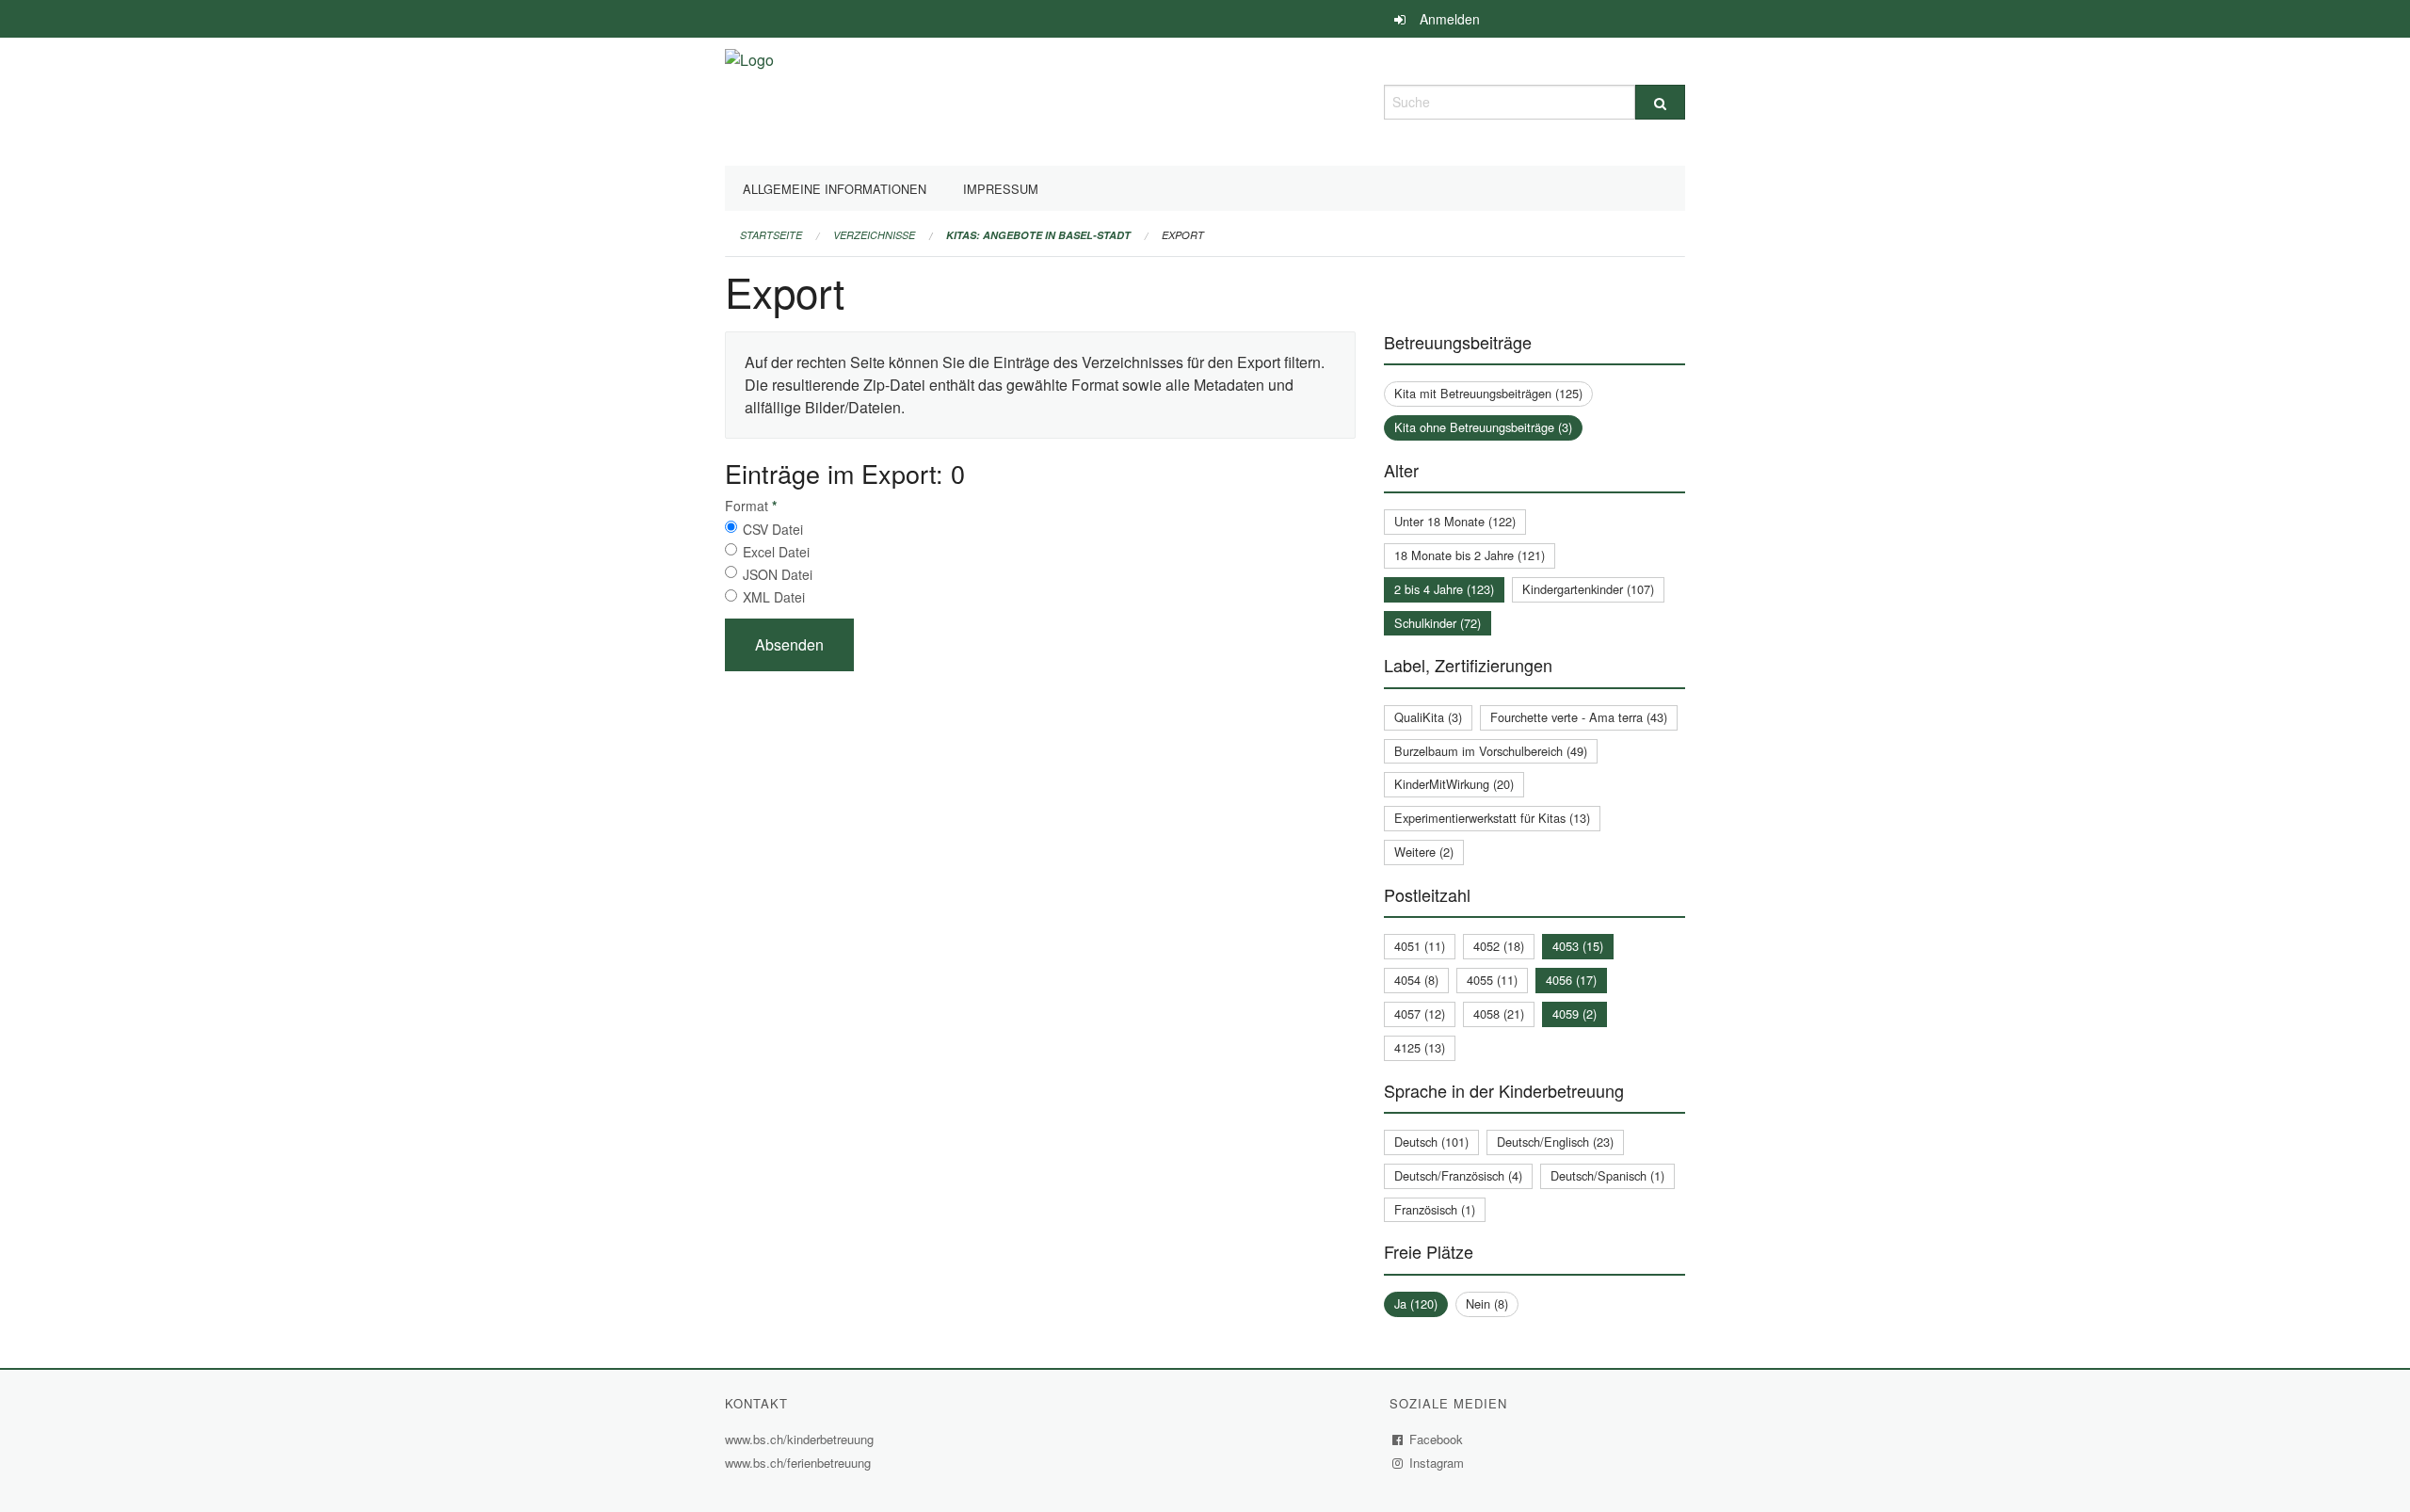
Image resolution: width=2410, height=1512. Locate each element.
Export (1183, 235)
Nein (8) (1487, 1303)
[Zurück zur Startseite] (749, 99)
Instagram (1437, 1463)
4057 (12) (1420, 1013)
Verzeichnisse (874, 235)
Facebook (1437, 1439)
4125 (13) (1420, 1047)
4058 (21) (1499, 1013)
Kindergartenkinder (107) (1588, 589)
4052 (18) (1499, 946)
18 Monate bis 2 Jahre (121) (1470, 555)
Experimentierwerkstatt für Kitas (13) (1492, 818)
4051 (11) (1420, 946)
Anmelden (1450, 19)
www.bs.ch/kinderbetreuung (802, 1439)
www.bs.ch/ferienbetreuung (800, 1463)
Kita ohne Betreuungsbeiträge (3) (1483, 427)
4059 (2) (1575, 1013)
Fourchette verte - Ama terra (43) (1579, 717)
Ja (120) (1416, 1303)
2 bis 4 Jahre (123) (1444, 589)
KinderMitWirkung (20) (1454, 784)
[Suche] (1660, 102)
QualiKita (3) (1428, 717)
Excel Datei (776, 552)
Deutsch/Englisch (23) (1555, 1142)
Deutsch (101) (1431, 1142)
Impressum (1001, 189)
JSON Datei (778, 574)
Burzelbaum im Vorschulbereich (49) (1491, 751)
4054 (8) (1416, 980)
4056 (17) (1571, 980)
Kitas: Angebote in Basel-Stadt (1038, 235)
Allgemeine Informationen (835, 189)
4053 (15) (1578, 946)
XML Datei (774, 597)
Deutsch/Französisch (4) (1458, 1175)
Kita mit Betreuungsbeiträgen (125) (1488, 393)
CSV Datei (773, 529)
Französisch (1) (1435, 1209)
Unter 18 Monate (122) (1455, 521)
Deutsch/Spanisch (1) (1607, 1175)
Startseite (771, 235)
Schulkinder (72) (1438, 623)
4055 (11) (1492, 980)
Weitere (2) (1424, 852)
